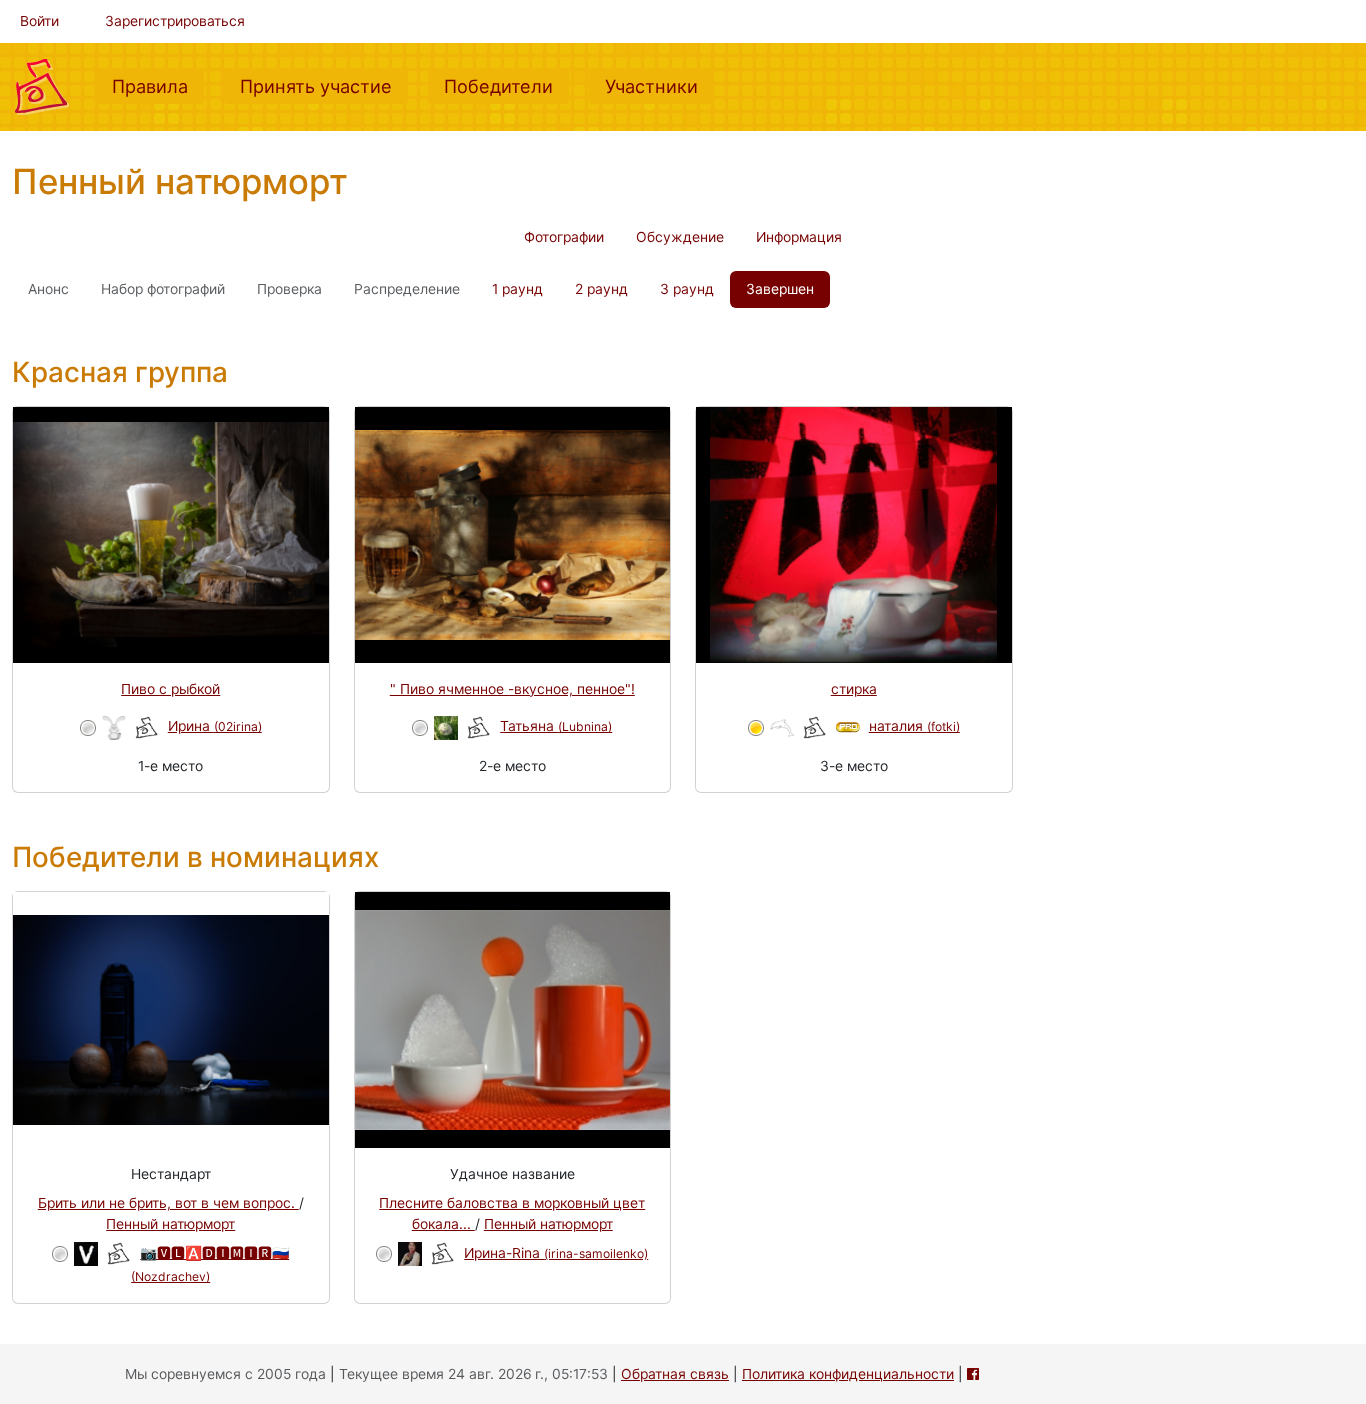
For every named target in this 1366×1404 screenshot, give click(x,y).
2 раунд (601, 289)
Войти (39, 21)
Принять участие (324, 85)
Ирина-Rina (556, 1253)
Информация (799, 237)
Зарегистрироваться (175, 21)
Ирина (215, 726)
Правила (158, 85)
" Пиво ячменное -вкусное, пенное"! (512, 689)
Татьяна (556, 726)
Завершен (780, 289)
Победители (506, 85)
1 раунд (517, 289)
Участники (659, 85)
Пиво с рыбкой (170, 689)
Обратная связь (675, 1374)
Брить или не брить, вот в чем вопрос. (168, 1203)
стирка (854, 689)
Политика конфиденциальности (848, 1374)
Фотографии (564, 237)
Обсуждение (680, 237)
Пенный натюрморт (170, 1224)
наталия (914, 726)
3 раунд (687, 289)
